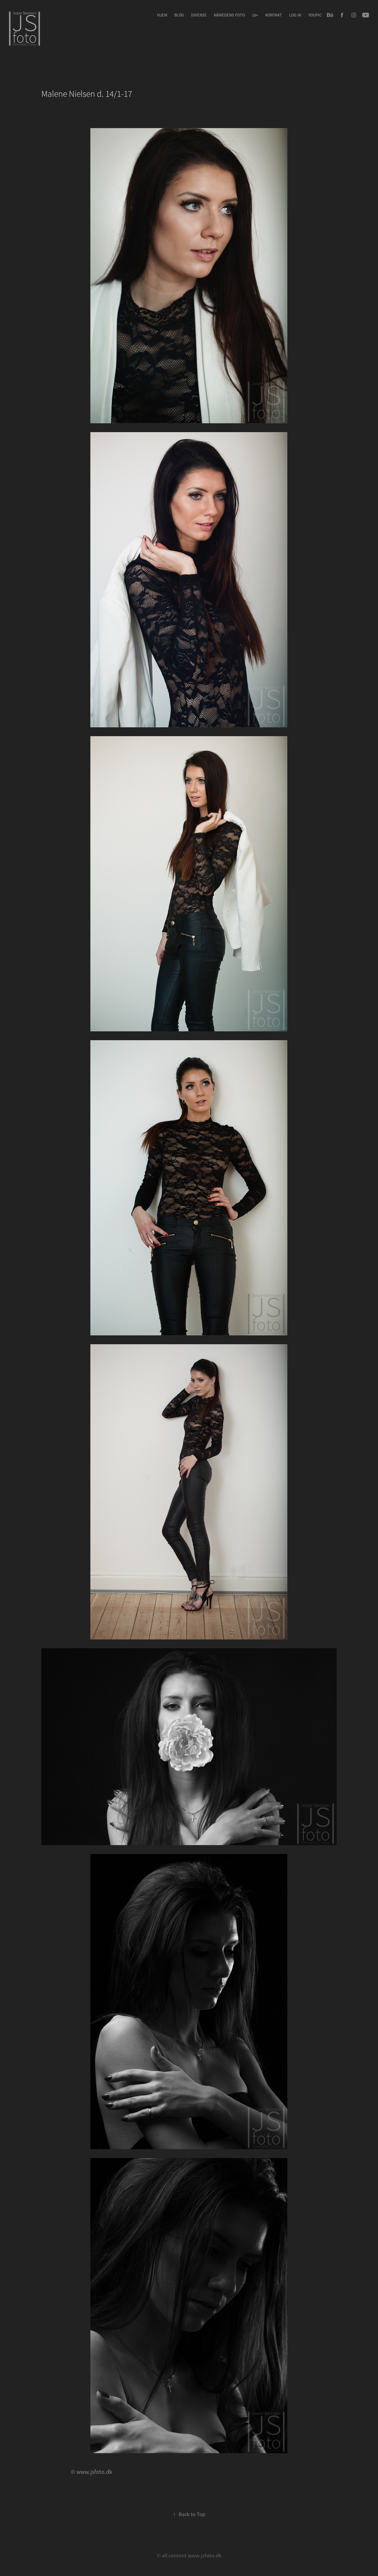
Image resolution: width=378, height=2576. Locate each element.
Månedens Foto (229, 15)
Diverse (199, 15)
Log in (295, 15)
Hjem (162, 15)
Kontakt (274, 15)
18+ (255, 15)
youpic (315, 15)
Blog (179, 15)
